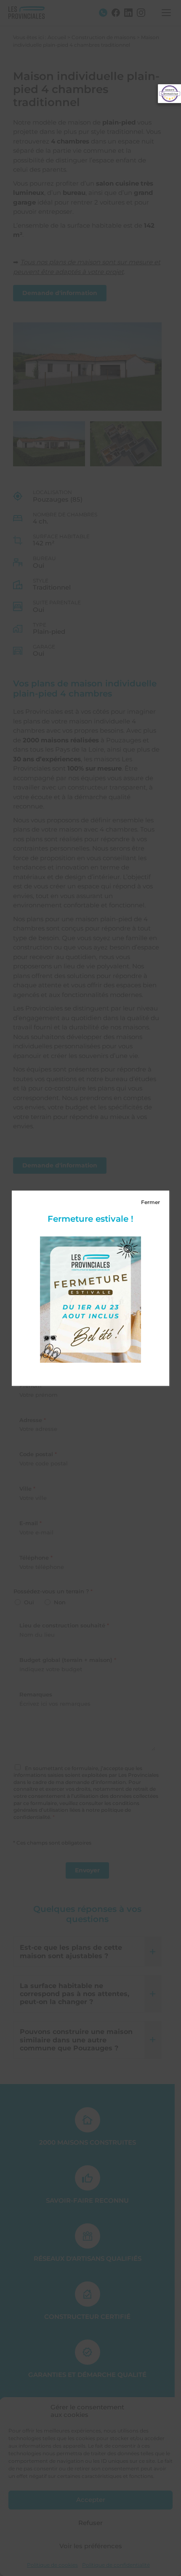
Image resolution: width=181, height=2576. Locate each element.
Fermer (150, 1202)
